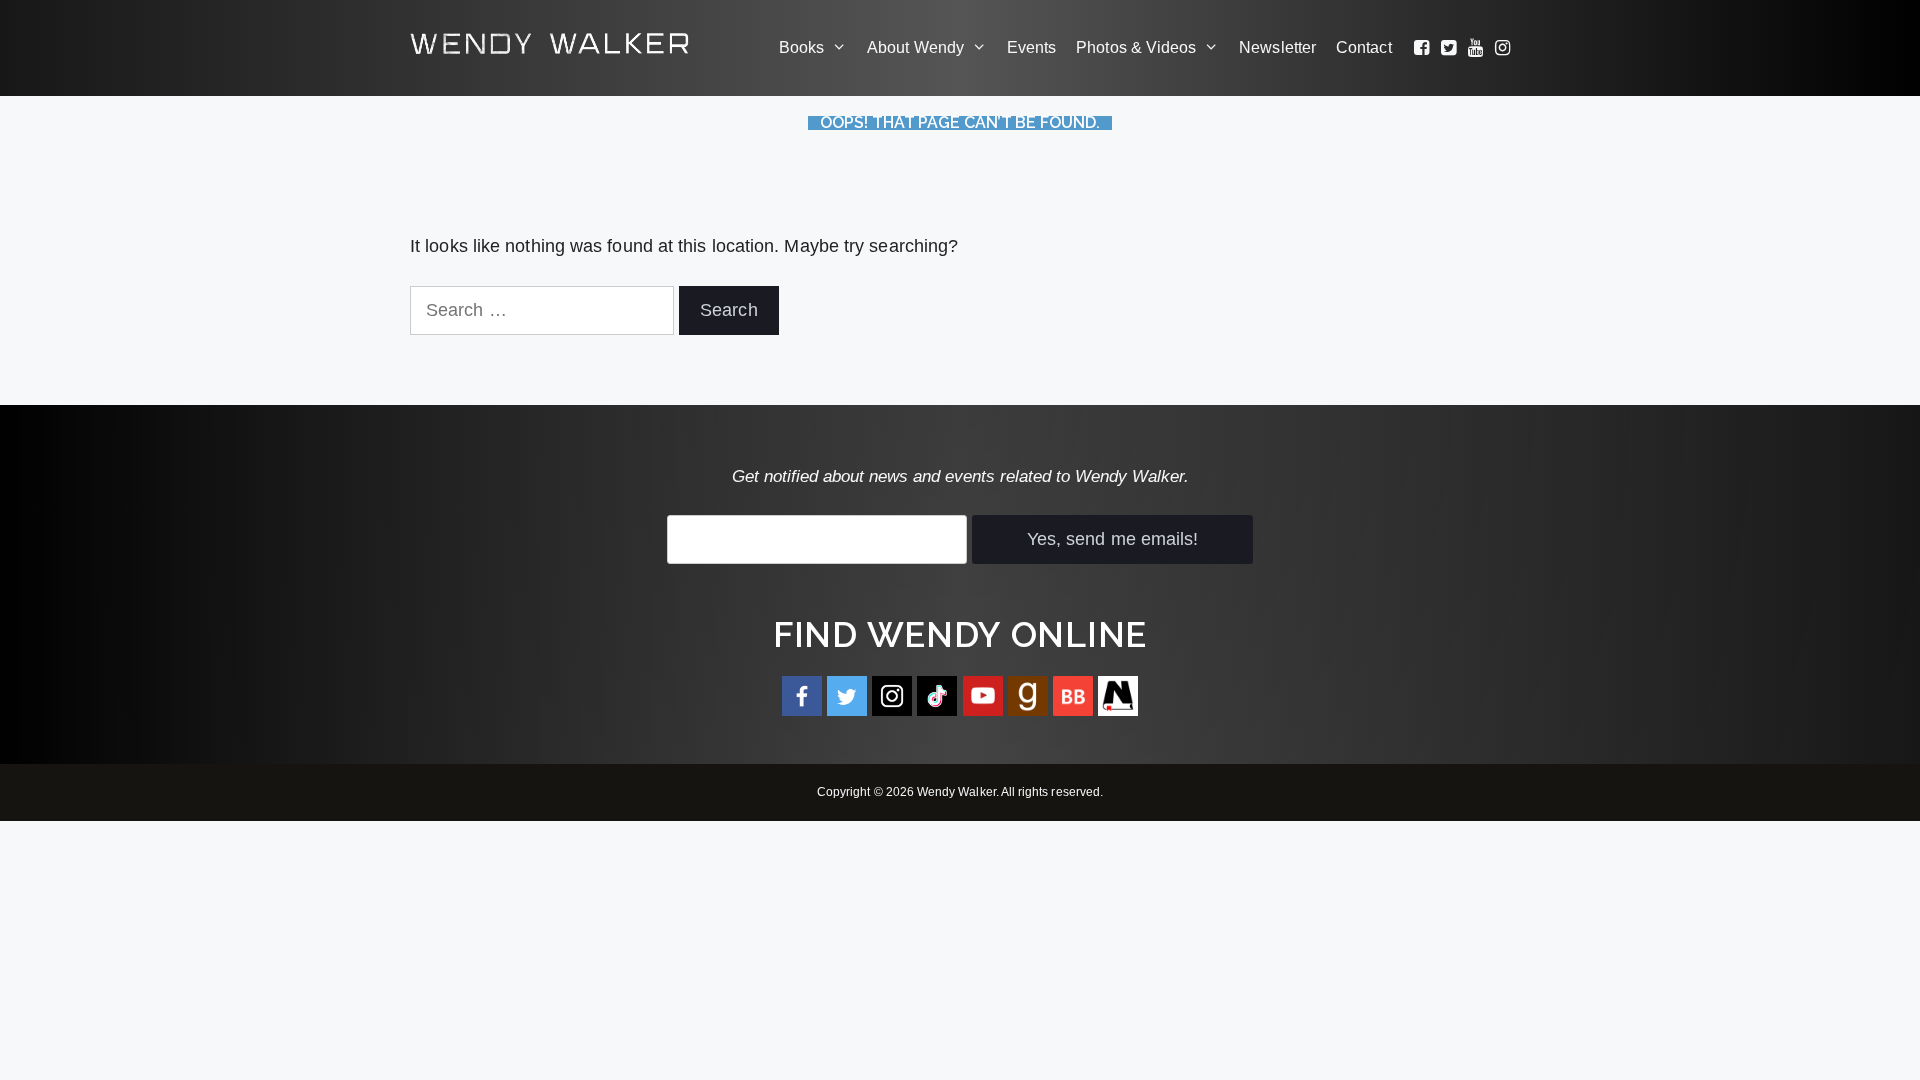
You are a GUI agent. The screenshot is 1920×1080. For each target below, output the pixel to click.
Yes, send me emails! (1113, 539)
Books (801, 47)
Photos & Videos (1136, 47)
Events (1031, 47)
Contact (1364, 47)
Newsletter (1277, 47)
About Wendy (915, 47)
